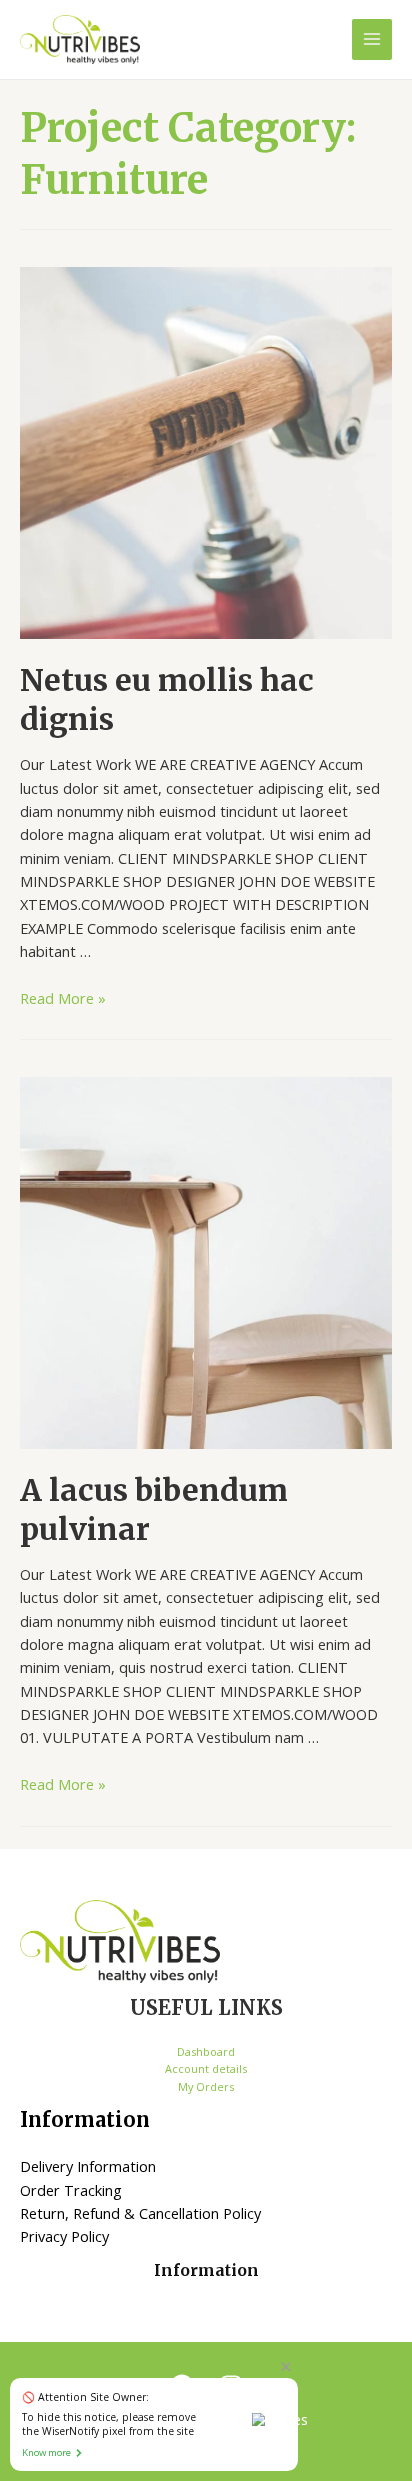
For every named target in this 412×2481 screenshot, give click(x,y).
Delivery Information (88, 2166)
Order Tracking (71, 2190)
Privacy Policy (64, 2236)
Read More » (63, 998)
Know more (46, 2452)
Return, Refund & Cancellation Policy (140, 2213)
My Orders (206, 2086)
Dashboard (206, 2051)
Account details (206, 2068)
